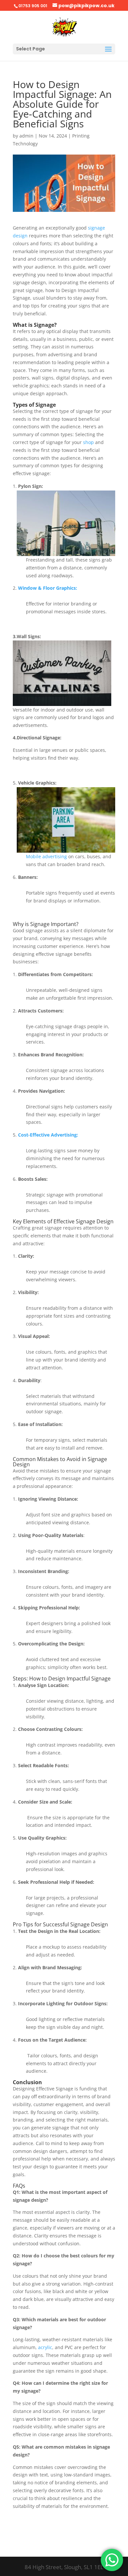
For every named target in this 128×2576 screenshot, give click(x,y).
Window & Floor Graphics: (48, 588)
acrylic (45, 2347)
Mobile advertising (46, 856)
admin (26, 136)
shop (88, 442)
